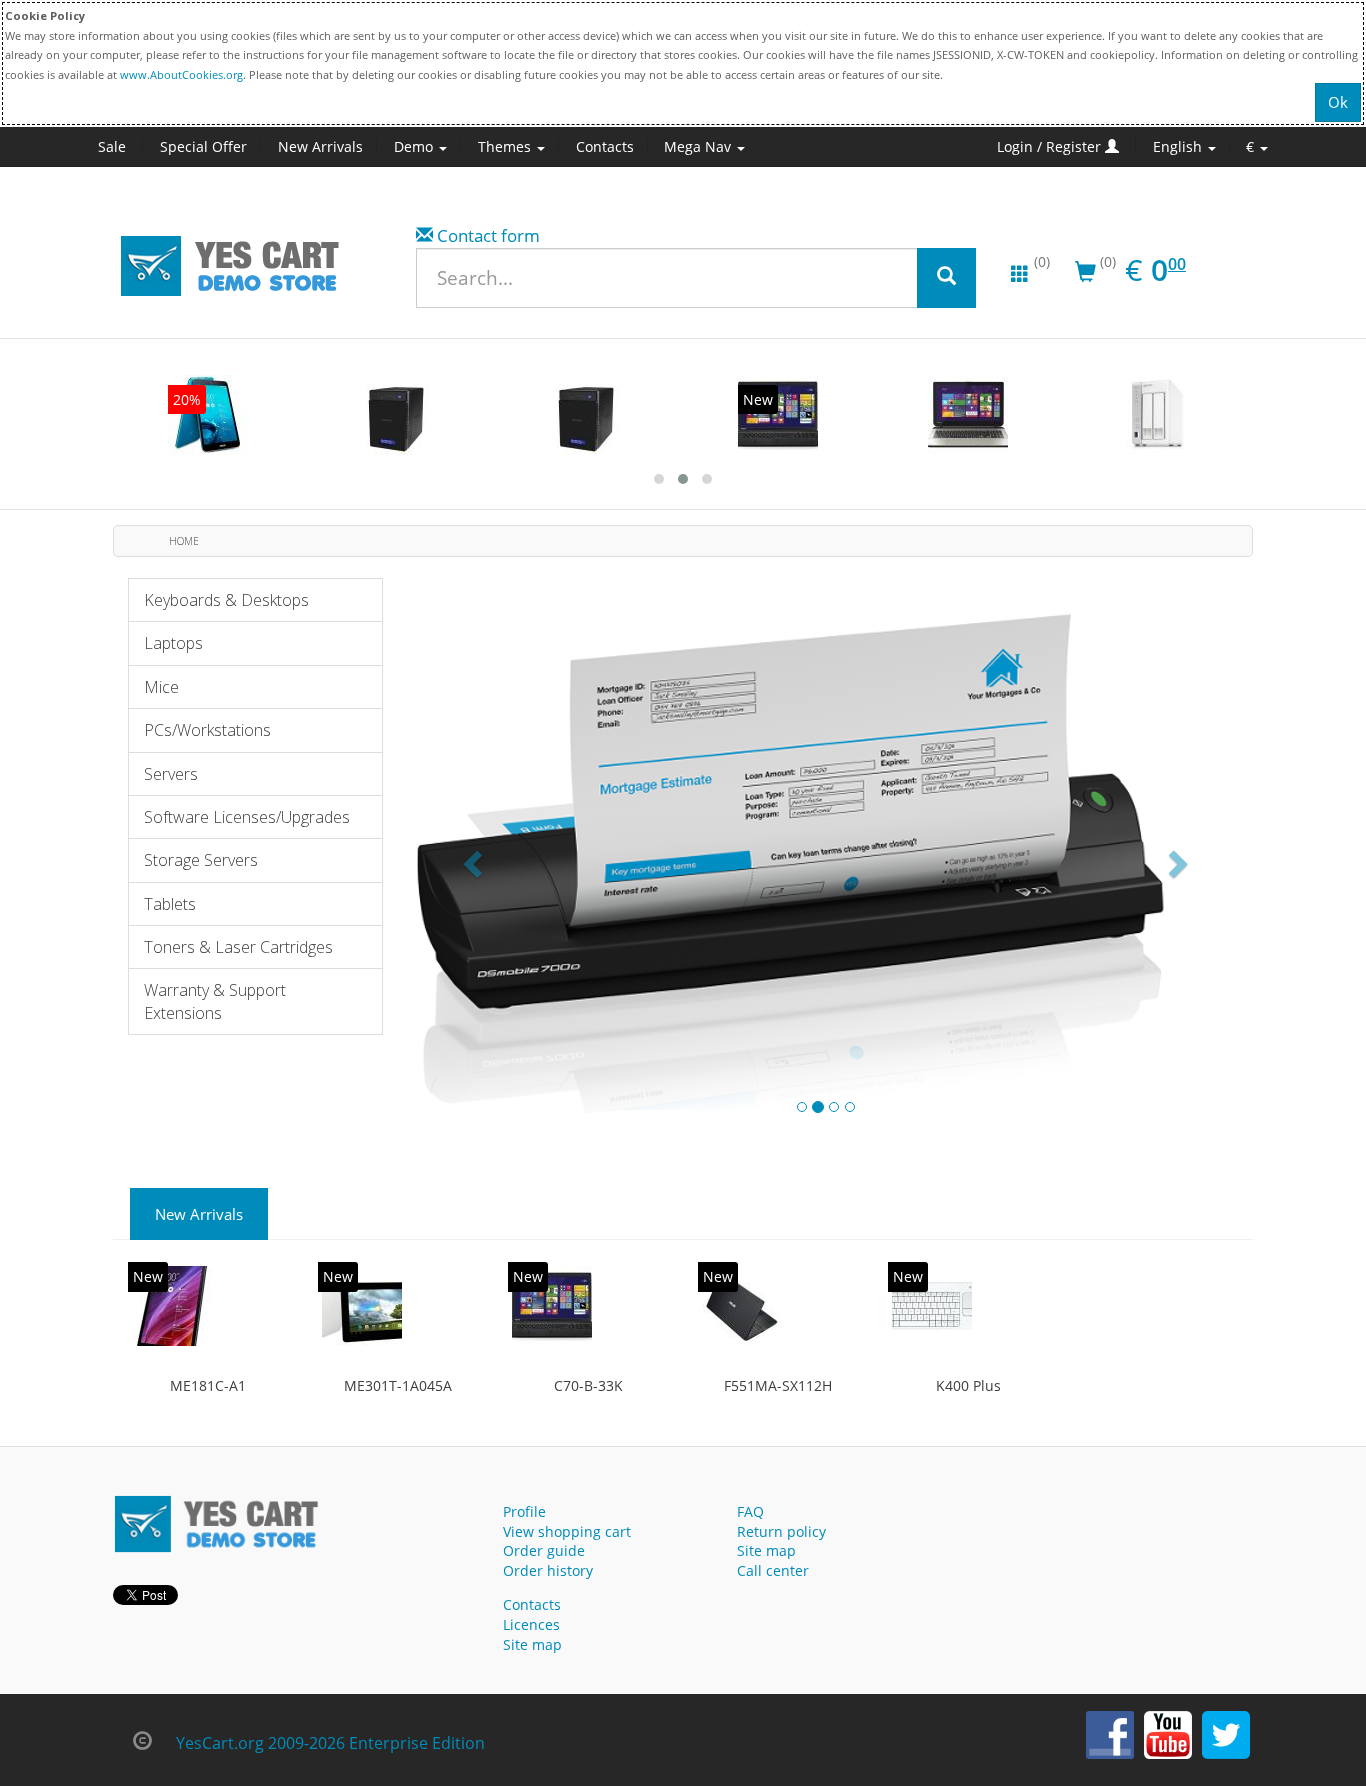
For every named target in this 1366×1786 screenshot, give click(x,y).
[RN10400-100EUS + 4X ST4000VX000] (588, 415)
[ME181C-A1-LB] (208, 415)
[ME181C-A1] (172, 1306)
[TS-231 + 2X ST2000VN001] (1158, 415)
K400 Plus (968, 1385)
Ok (1338, 102)
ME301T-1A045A (398, 1385)
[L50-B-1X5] (968, 415)
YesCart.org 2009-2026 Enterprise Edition (330, 1743)
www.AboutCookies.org (181, 74)
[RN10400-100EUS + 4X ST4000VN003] (398, 415)
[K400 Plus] (932, 1306)
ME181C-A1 (208, 1385)
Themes (506, 146)
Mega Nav (699, 146)
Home (184, 541)
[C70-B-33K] (778, 415)
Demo (415, 146)
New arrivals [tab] (199, 1214)
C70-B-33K (588, 1385)
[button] (475, 863)
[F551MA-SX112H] (742, 1306)
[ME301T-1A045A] (362, 1306)
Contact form (488, 235)
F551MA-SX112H (778, 1385)
